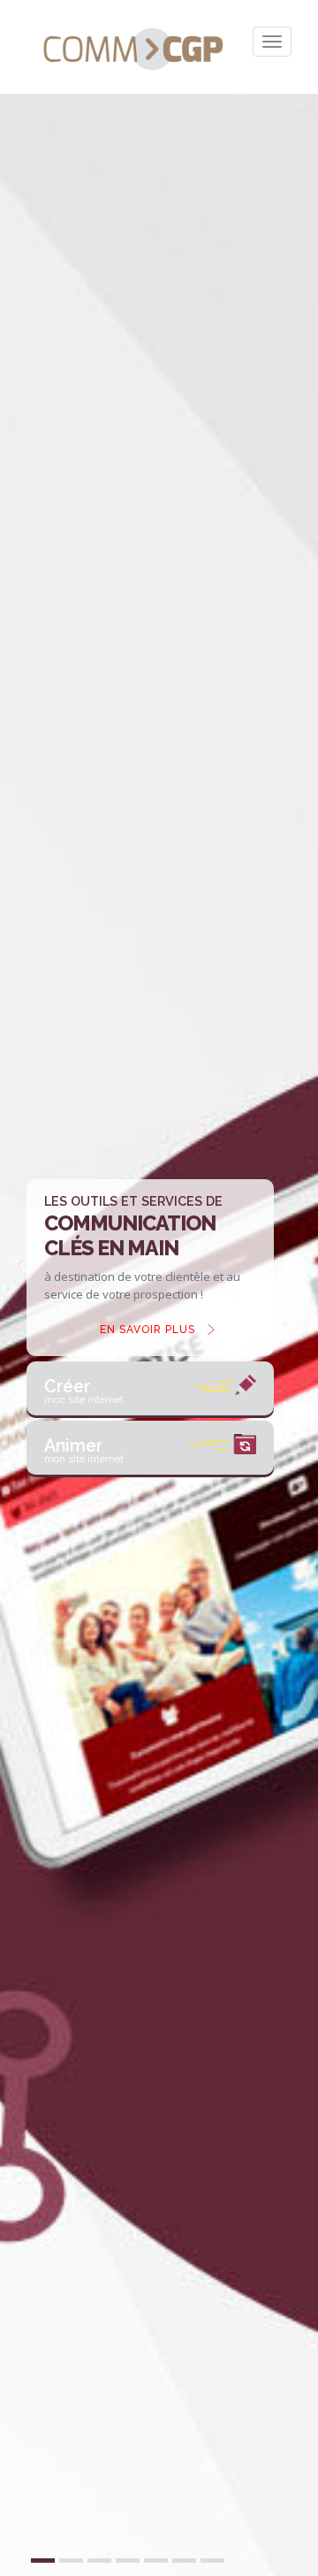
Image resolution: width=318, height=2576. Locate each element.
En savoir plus (148, 1330)
